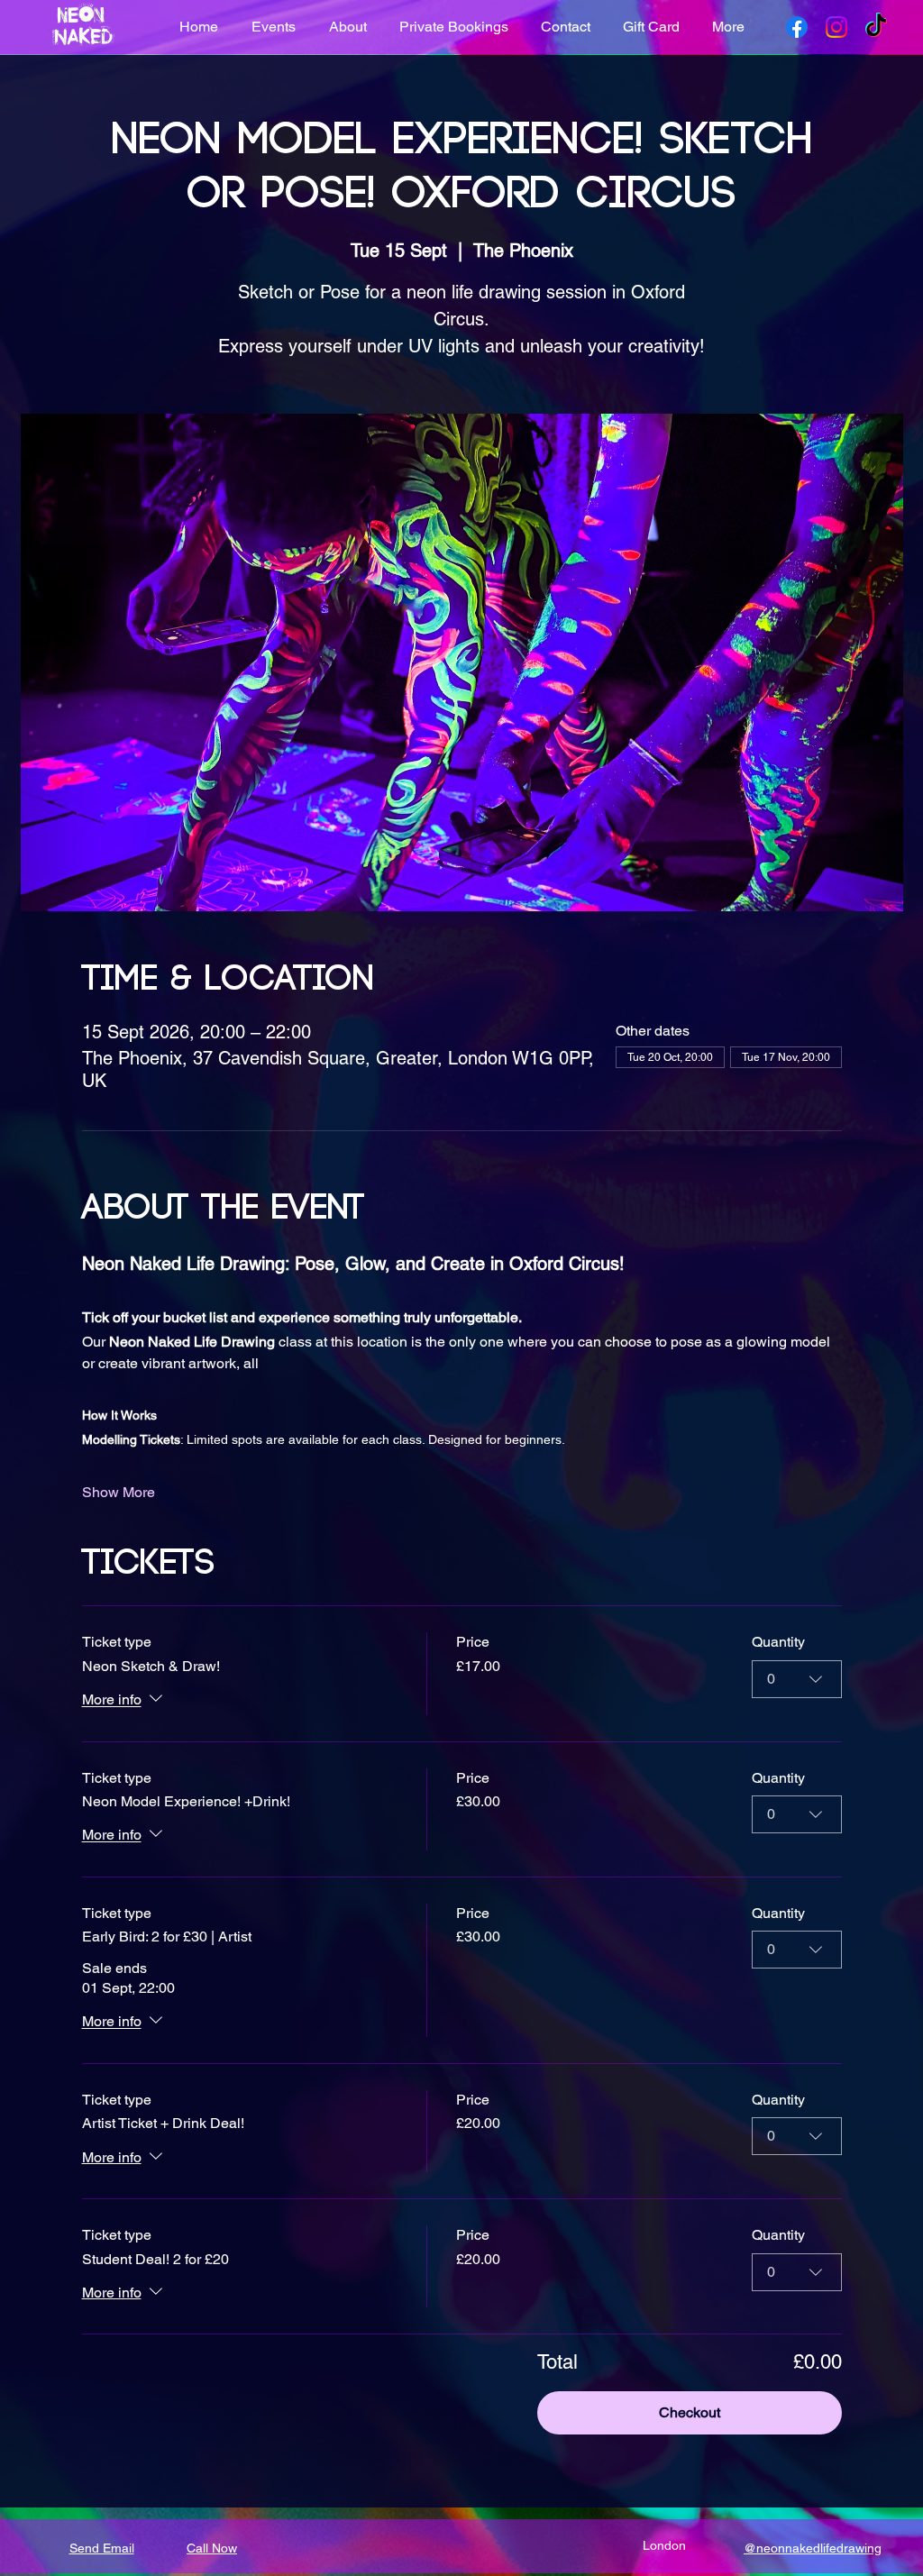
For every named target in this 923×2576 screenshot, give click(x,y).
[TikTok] (876, 27)
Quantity (778, 1642)
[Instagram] (836, 27)
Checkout (690, 2412)
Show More (119, 1492)
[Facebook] (797, 27)
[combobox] (797, 1679)
